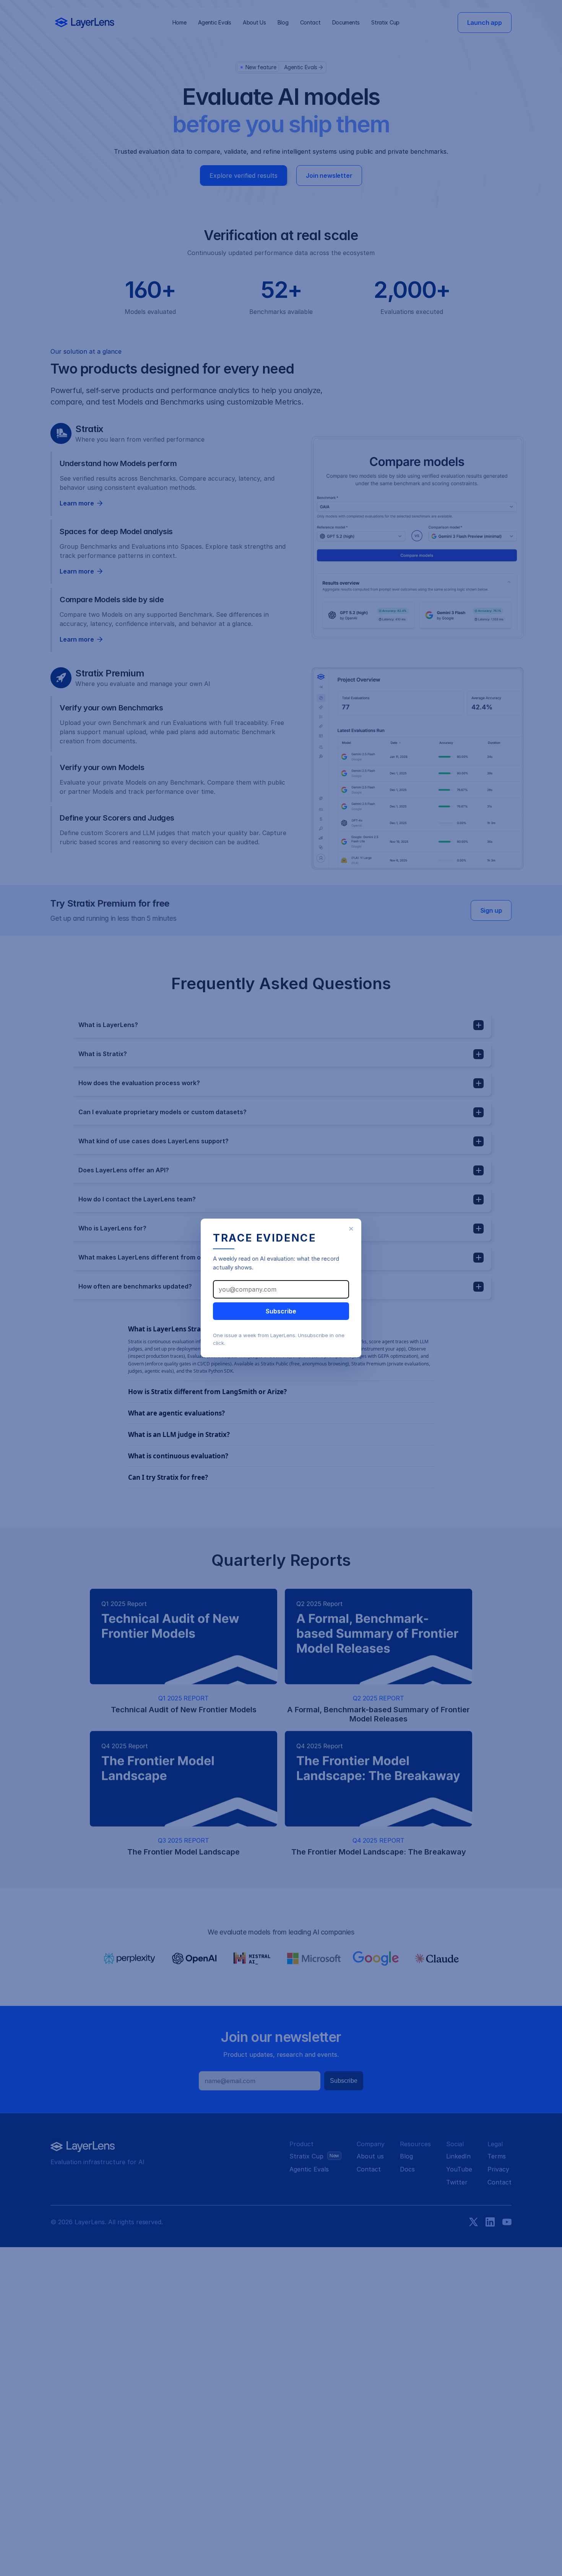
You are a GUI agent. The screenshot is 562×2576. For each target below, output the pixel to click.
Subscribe (281, 1311)
